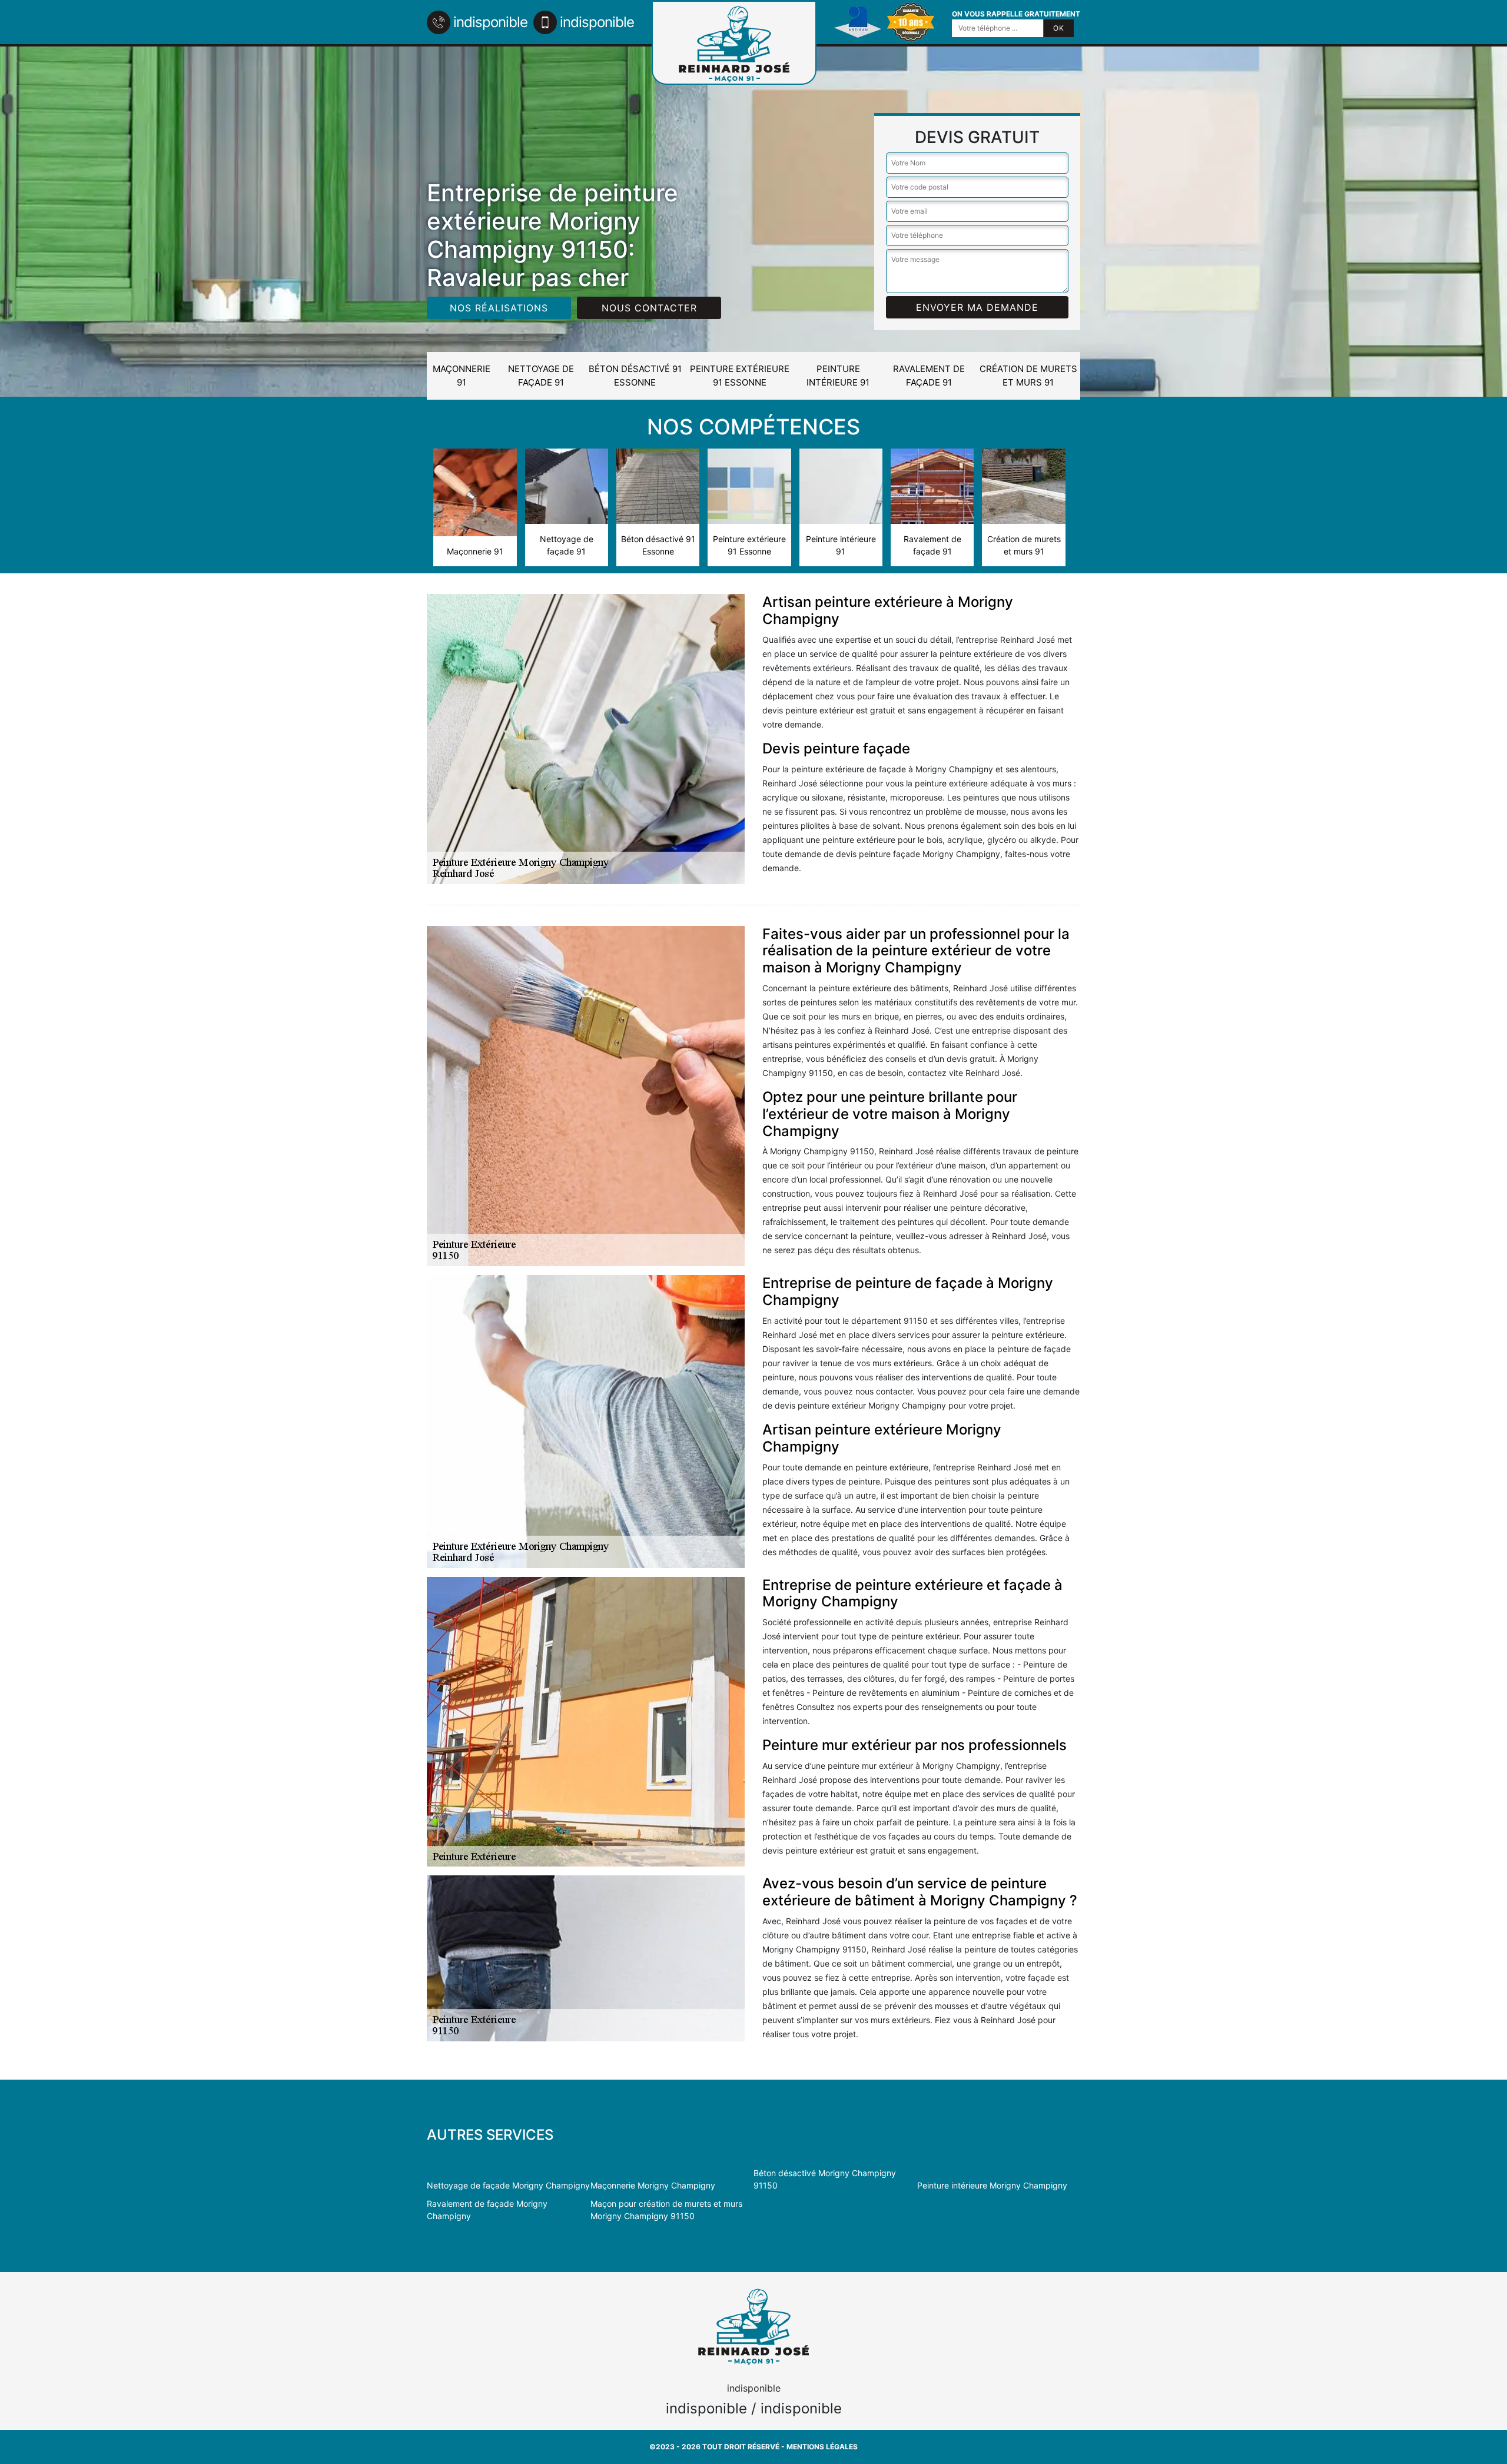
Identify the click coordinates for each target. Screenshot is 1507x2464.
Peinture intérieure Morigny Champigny (992, 2185)
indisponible (490, 22)
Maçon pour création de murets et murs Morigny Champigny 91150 (666, 2210)
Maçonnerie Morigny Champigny (653, 2185)
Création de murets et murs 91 (1028, 376)
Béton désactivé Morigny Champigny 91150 (825, 2179)
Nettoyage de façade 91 (541, 376)
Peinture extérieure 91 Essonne (740, 376)
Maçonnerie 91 (462, 376)
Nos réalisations (499, 308)
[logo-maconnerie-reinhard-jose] (734, 43)
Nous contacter (649, 308)
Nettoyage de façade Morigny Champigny (508, 2185)
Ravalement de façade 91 (929, 376)
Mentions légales (822, 2447)
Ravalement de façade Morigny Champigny (487, 2210)
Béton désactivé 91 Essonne (635, 376)
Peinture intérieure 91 (838, 376)
